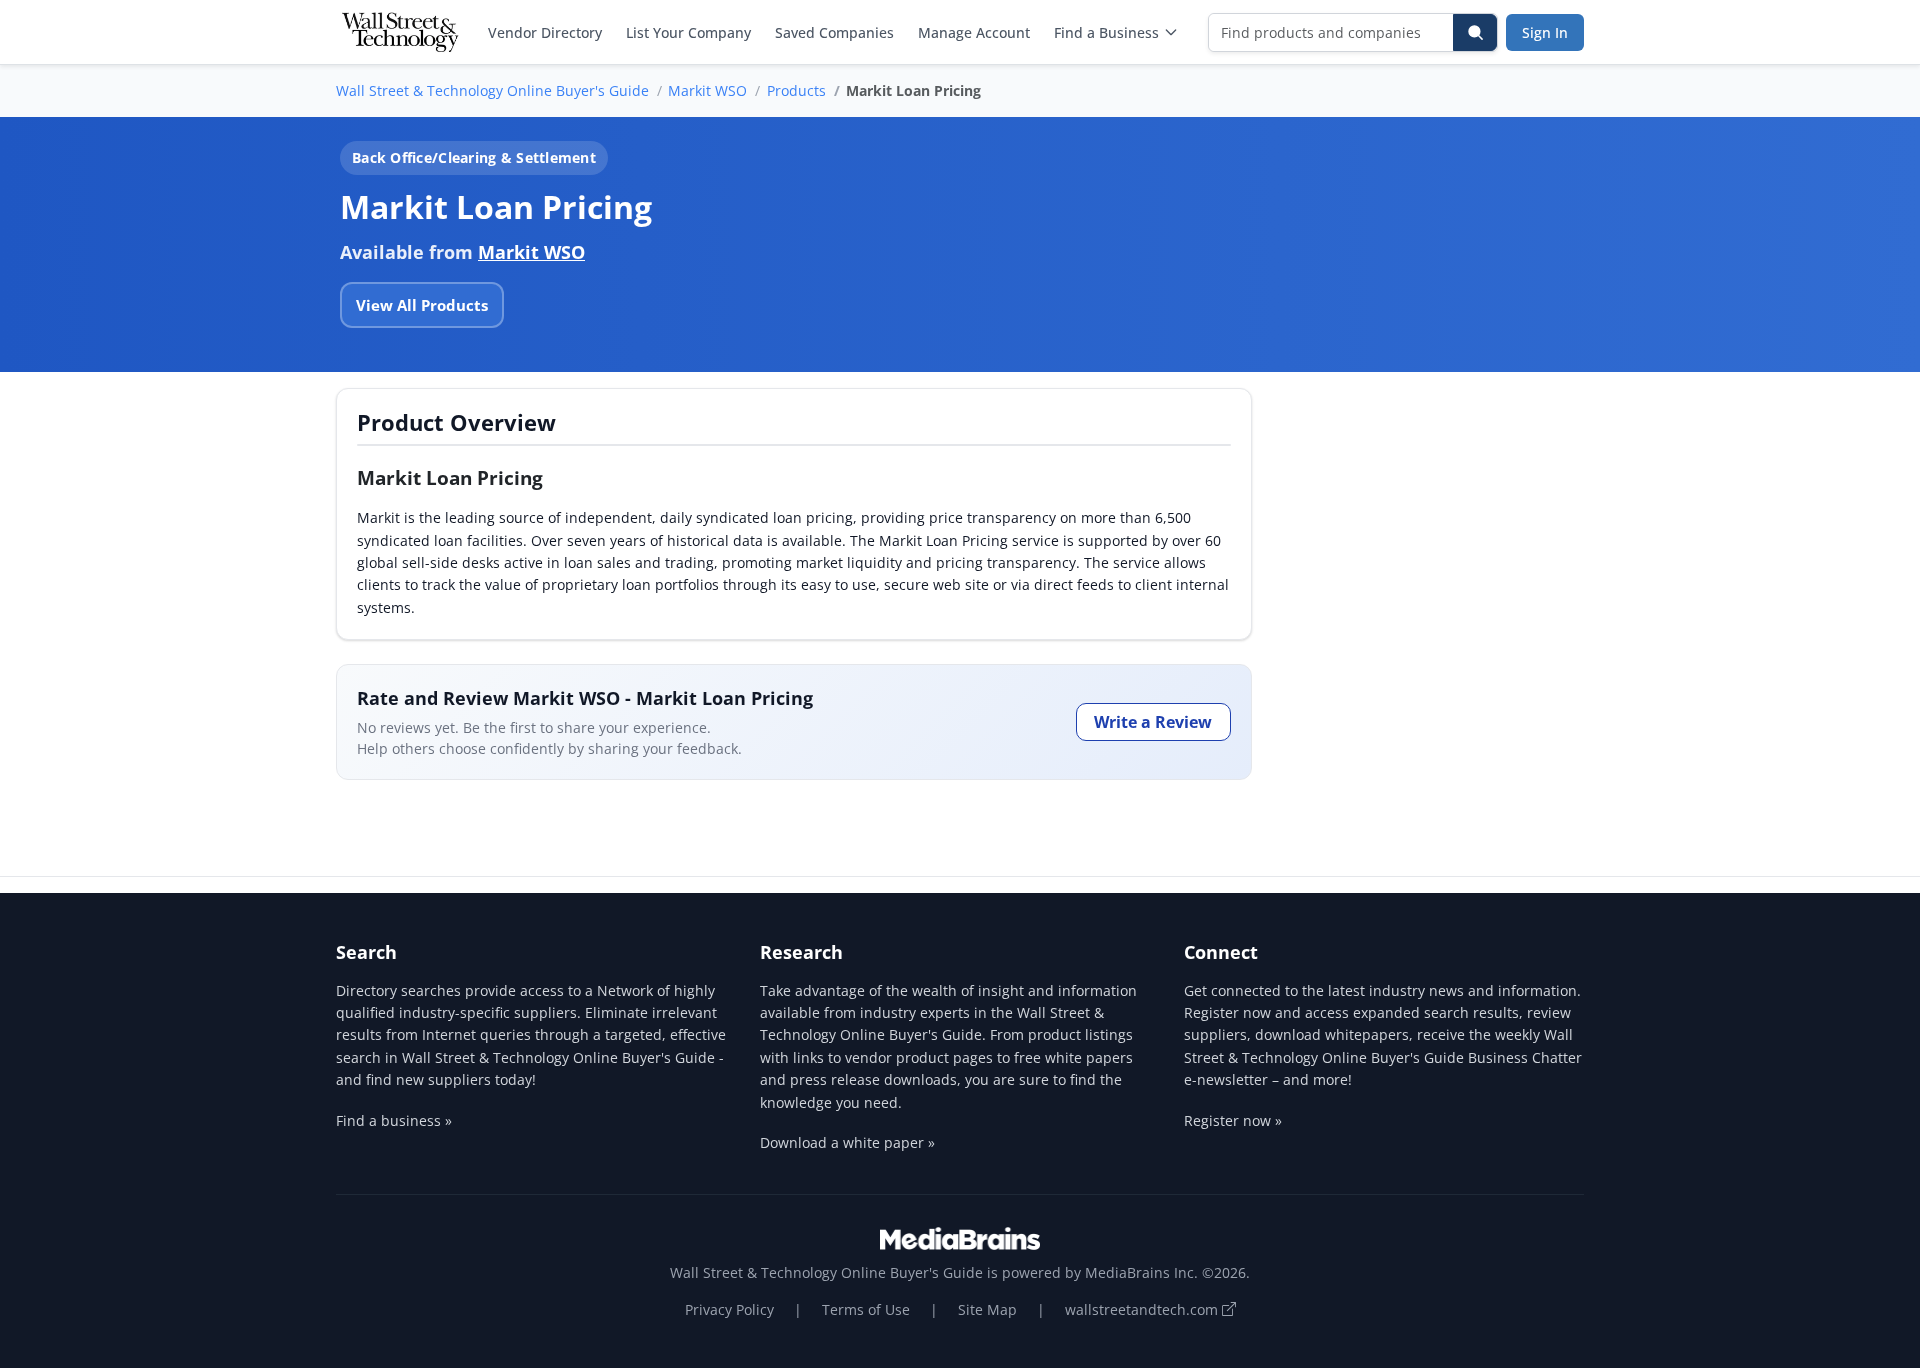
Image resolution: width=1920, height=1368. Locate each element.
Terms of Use (866, 1309)
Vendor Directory (545, 32)
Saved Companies (834, 32)
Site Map (987, 1309)
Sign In (1545, 32)
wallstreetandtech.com (1143, 1309)
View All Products (422, 305)
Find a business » (394, 1120)
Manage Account (974, 32)
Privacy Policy (729, 1309)
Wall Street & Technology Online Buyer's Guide (492, 90)
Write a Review (1153, 722)
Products (796, 90)
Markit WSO (707, 90)
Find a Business (1106, 32)
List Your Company (688, 32)
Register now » (1233, 1120)
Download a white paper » (847, 1142)
